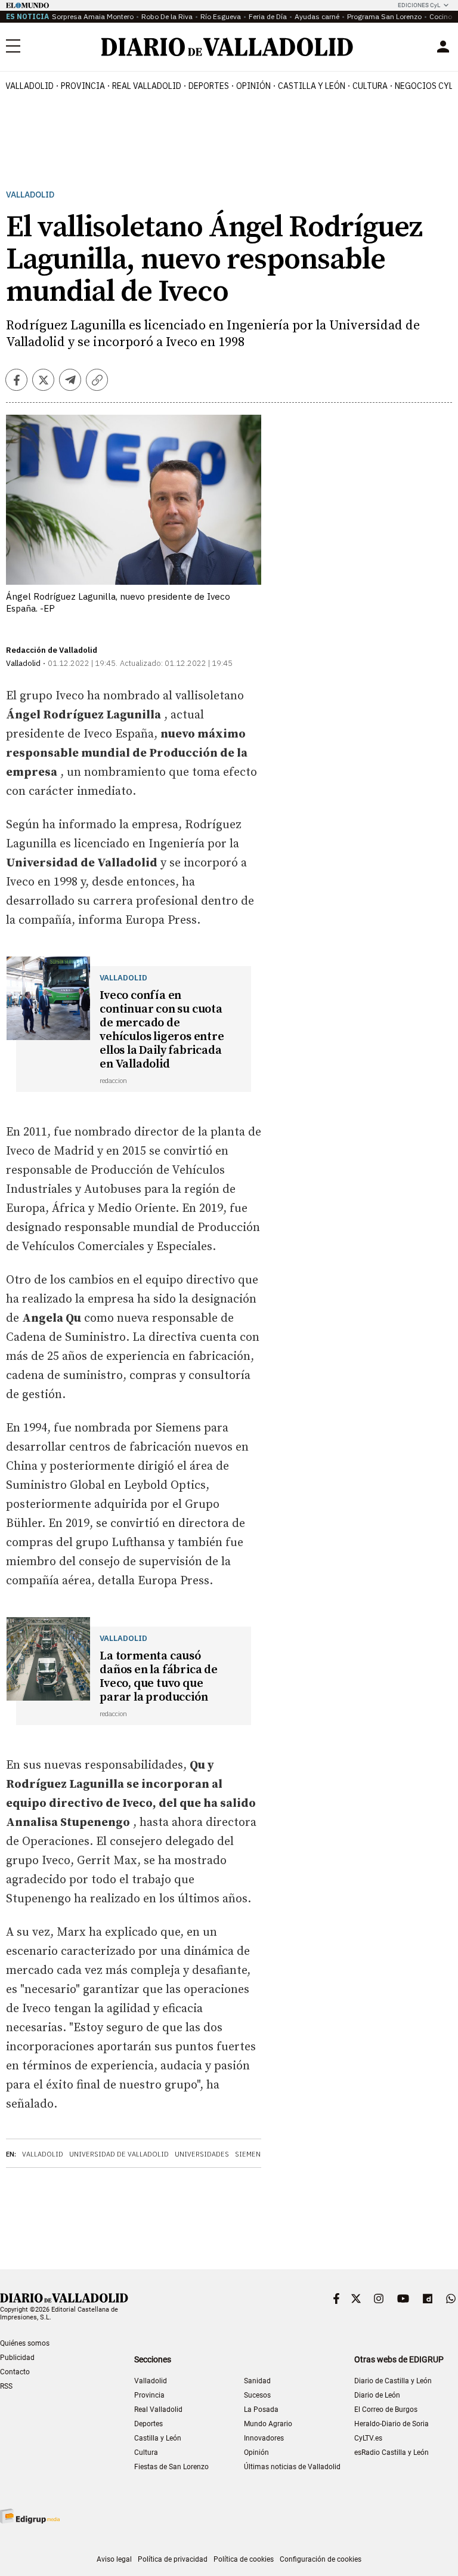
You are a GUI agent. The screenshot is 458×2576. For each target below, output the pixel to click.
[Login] (443, 47)
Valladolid (30, 86)
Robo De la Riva (167, 16)
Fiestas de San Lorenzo (171, 2467)
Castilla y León (312, 86)
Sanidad (257, 2381)
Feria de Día (268, 16)
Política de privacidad (173, 2559)
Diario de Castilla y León (393, 2381)
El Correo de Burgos (386, 2410)
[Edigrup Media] (30, 2516)
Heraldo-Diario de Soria (392, 2424)
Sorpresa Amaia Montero (93, 16)
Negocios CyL (424, 86)
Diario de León (377, 2395)
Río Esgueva (221, 16)
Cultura (370, 86)
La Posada (261, 2410)
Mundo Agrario (268, 2424)
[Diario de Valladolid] (227, 47)
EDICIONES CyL (419, 5)
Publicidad (17, 2358)
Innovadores (264, 2438)
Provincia (83, 86)
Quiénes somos (25, 2343)
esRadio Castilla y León (392, 2452)
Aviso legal (114, 2559)
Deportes (209, 86)
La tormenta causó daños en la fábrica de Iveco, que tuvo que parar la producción (159, 1677)
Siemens (250, 2154)
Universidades (202, 2154)
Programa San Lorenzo (384, 16)
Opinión (253, 86)
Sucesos (257, 2395)
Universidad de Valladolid (119, 2154)
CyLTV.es (368, 2438)
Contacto (15, 2372)
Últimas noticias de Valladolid (292, 2467)
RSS (6, 2386)
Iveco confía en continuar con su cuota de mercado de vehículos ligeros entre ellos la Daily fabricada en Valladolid (162, 1030)
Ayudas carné (317, 16)
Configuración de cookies (321, 2559)
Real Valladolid (147, 86)
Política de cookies (244, 2559)
